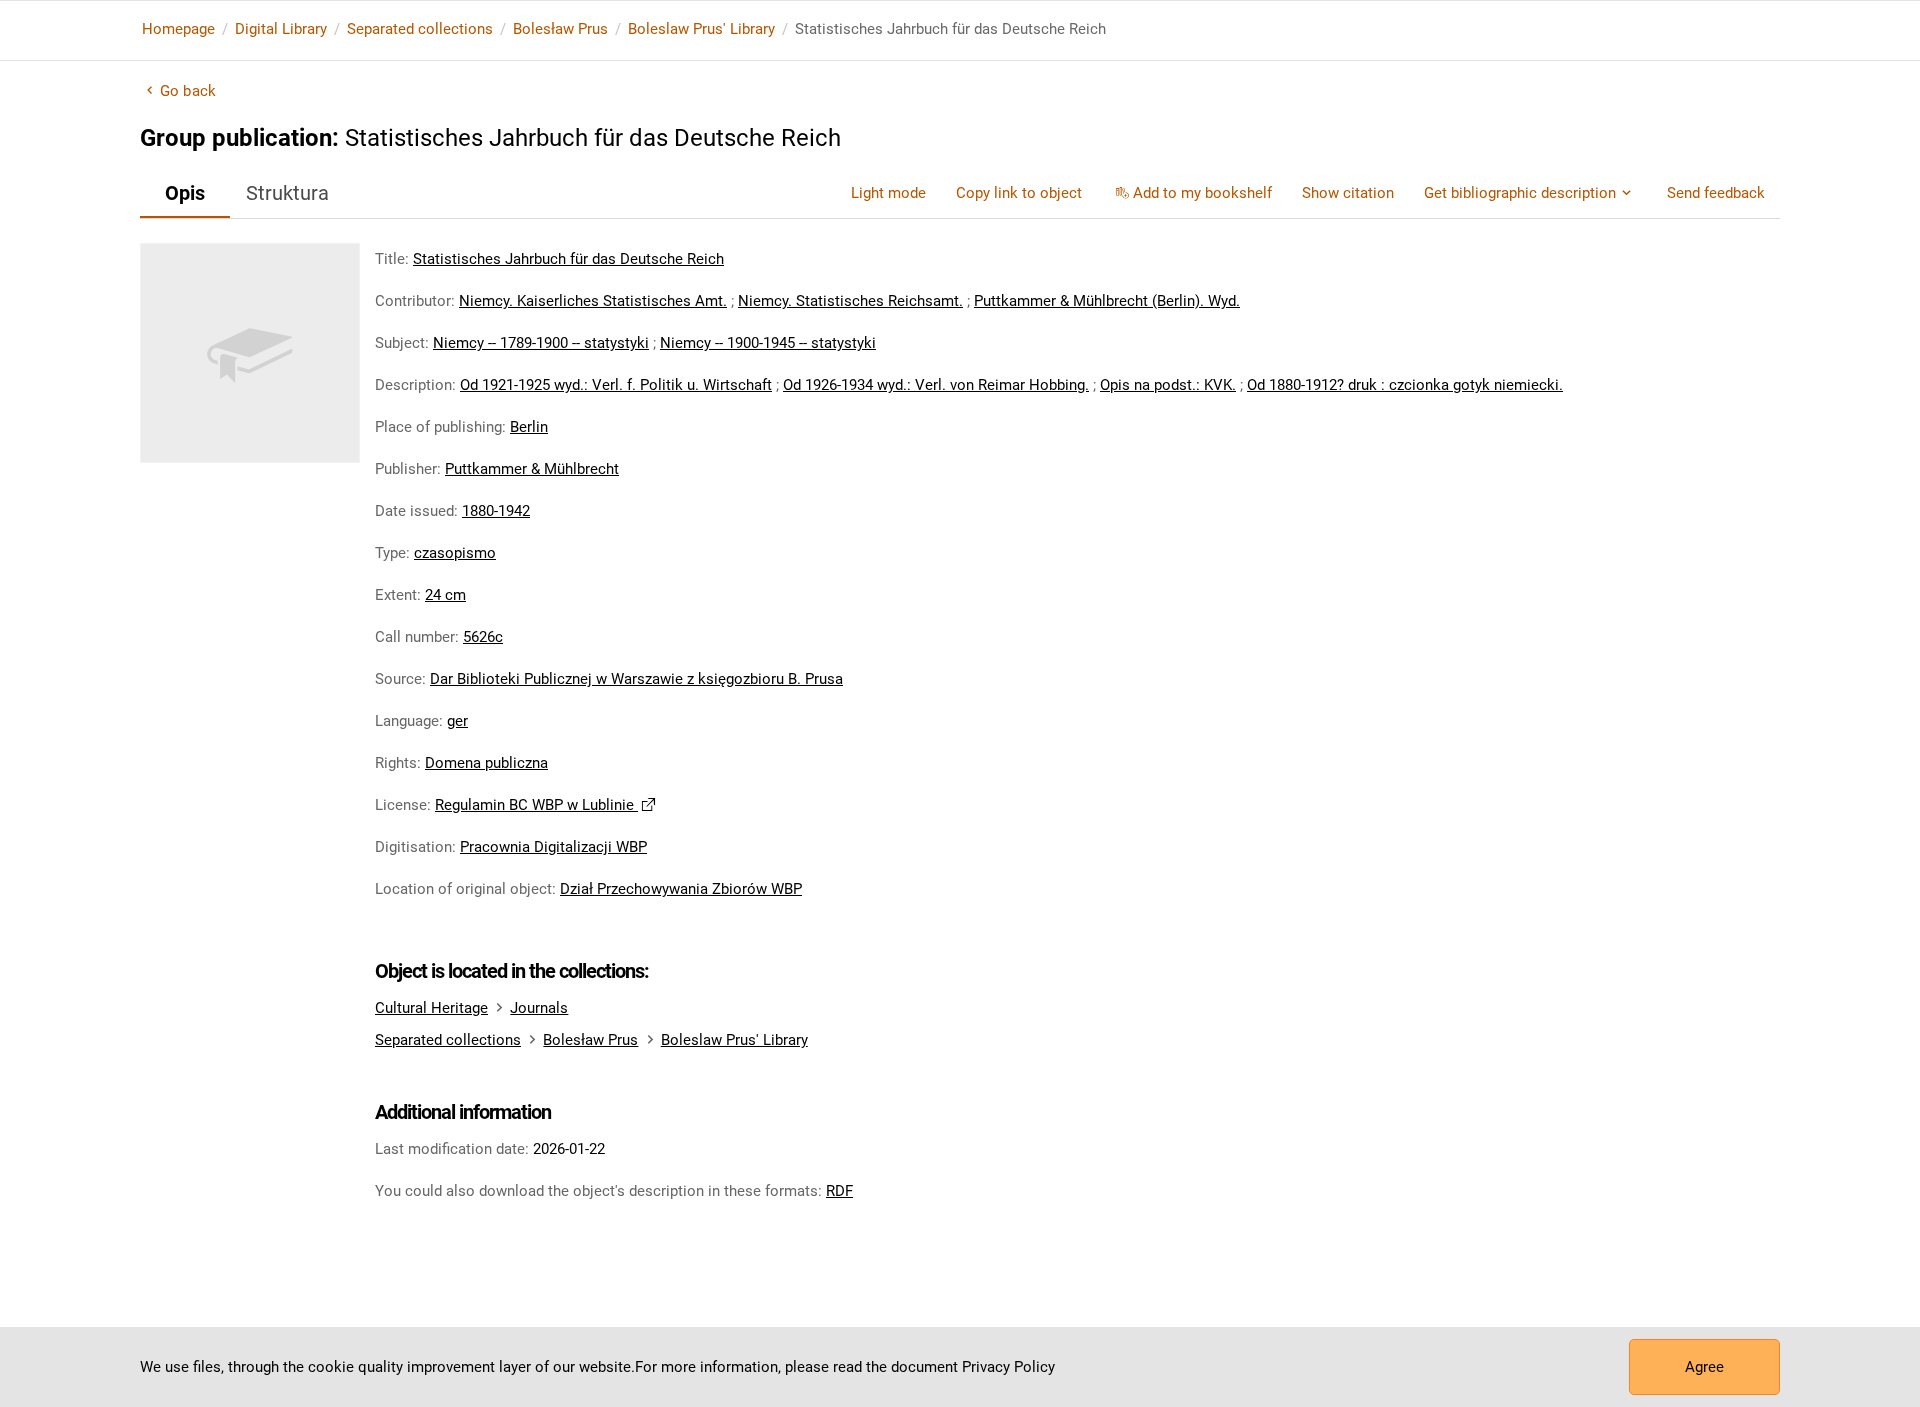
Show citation (1348, 193)
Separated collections (420, 29)
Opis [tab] (185, 193)
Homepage (178, 29)
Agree (1704, 1367)
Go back (188, 91)
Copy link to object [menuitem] (1019, 193)
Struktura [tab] (287, 193)
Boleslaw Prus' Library (701, 29)
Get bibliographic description (1520, 193)
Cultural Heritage (431, 1008)
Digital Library (281, 29)
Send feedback (1716, 193)
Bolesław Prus (560, 29)
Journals (539, 1008)
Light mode (888, 193)
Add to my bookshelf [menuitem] (1202, 193)
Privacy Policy (1008, 1367)
